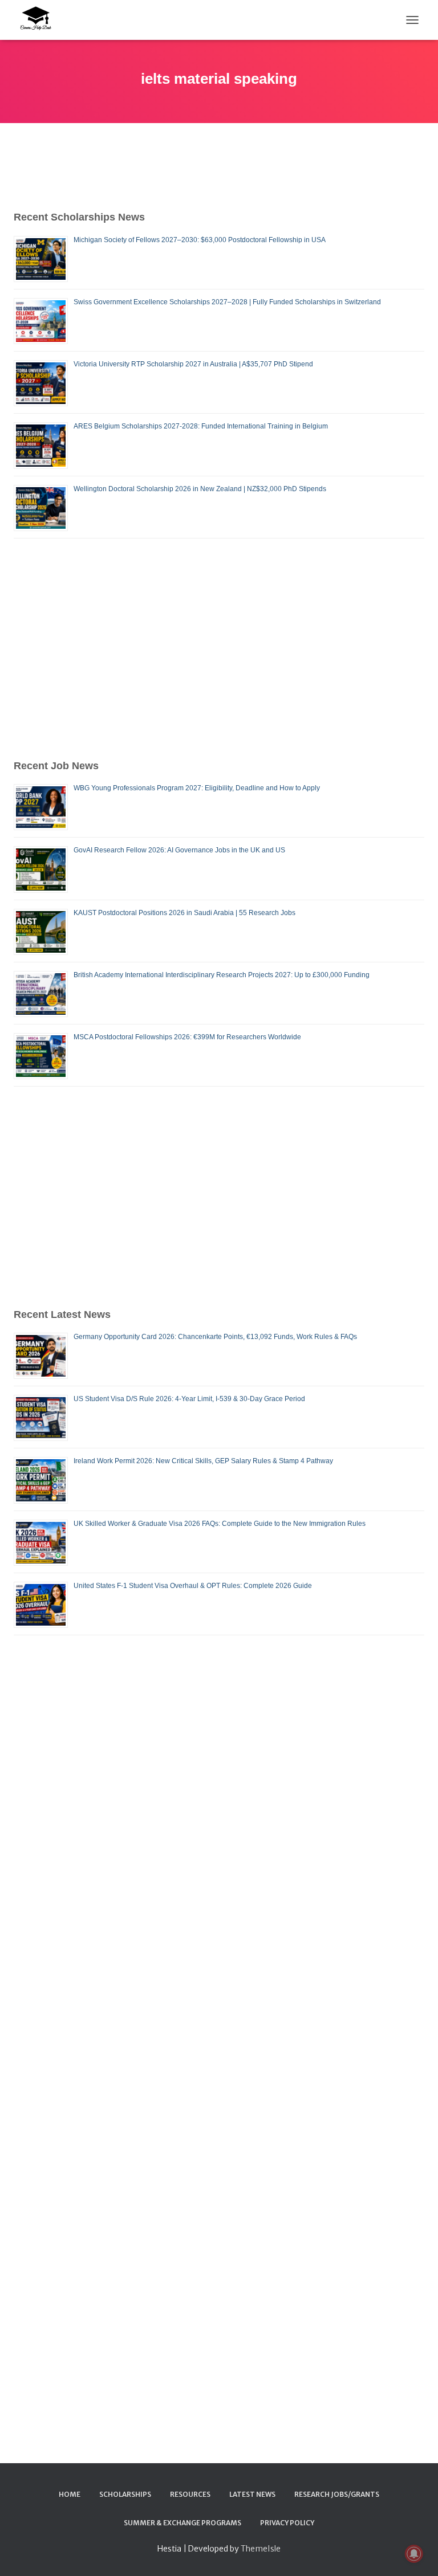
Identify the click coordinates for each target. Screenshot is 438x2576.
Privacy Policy (287, 2523)
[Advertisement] (219, 648)
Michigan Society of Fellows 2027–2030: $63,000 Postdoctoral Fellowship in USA (200, 240)
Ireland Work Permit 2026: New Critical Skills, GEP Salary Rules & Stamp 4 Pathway (203, 1461)
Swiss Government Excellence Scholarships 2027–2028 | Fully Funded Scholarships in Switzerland (227, 302)
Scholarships (125, 2494)
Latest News (252, 2494)
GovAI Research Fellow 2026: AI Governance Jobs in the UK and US (179, 850)
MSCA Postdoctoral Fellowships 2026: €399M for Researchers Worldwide (187, 1037)
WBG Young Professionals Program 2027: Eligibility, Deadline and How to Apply (197, 788)
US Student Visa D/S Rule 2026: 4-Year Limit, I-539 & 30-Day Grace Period (189, 1399)
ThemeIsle (261, 2549)
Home (70, 2494)
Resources (190, 2494)
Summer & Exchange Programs (182, 2523)
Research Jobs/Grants (337, 2494)
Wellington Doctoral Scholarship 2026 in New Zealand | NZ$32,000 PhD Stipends (200, 489)
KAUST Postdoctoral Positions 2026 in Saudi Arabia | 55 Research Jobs (184, 913)
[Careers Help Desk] (39, 20)
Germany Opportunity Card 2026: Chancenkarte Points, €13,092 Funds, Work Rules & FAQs (215, 1337)
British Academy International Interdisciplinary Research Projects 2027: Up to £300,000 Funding (222, 975)
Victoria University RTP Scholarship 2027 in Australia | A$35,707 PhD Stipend (193, 364)
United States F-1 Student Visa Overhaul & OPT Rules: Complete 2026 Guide (193, 1586)
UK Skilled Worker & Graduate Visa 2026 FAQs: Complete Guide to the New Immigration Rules (220, 1524)
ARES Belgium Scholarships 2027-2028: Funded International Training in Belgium (201, 426)
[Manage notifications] (414, 2554)
